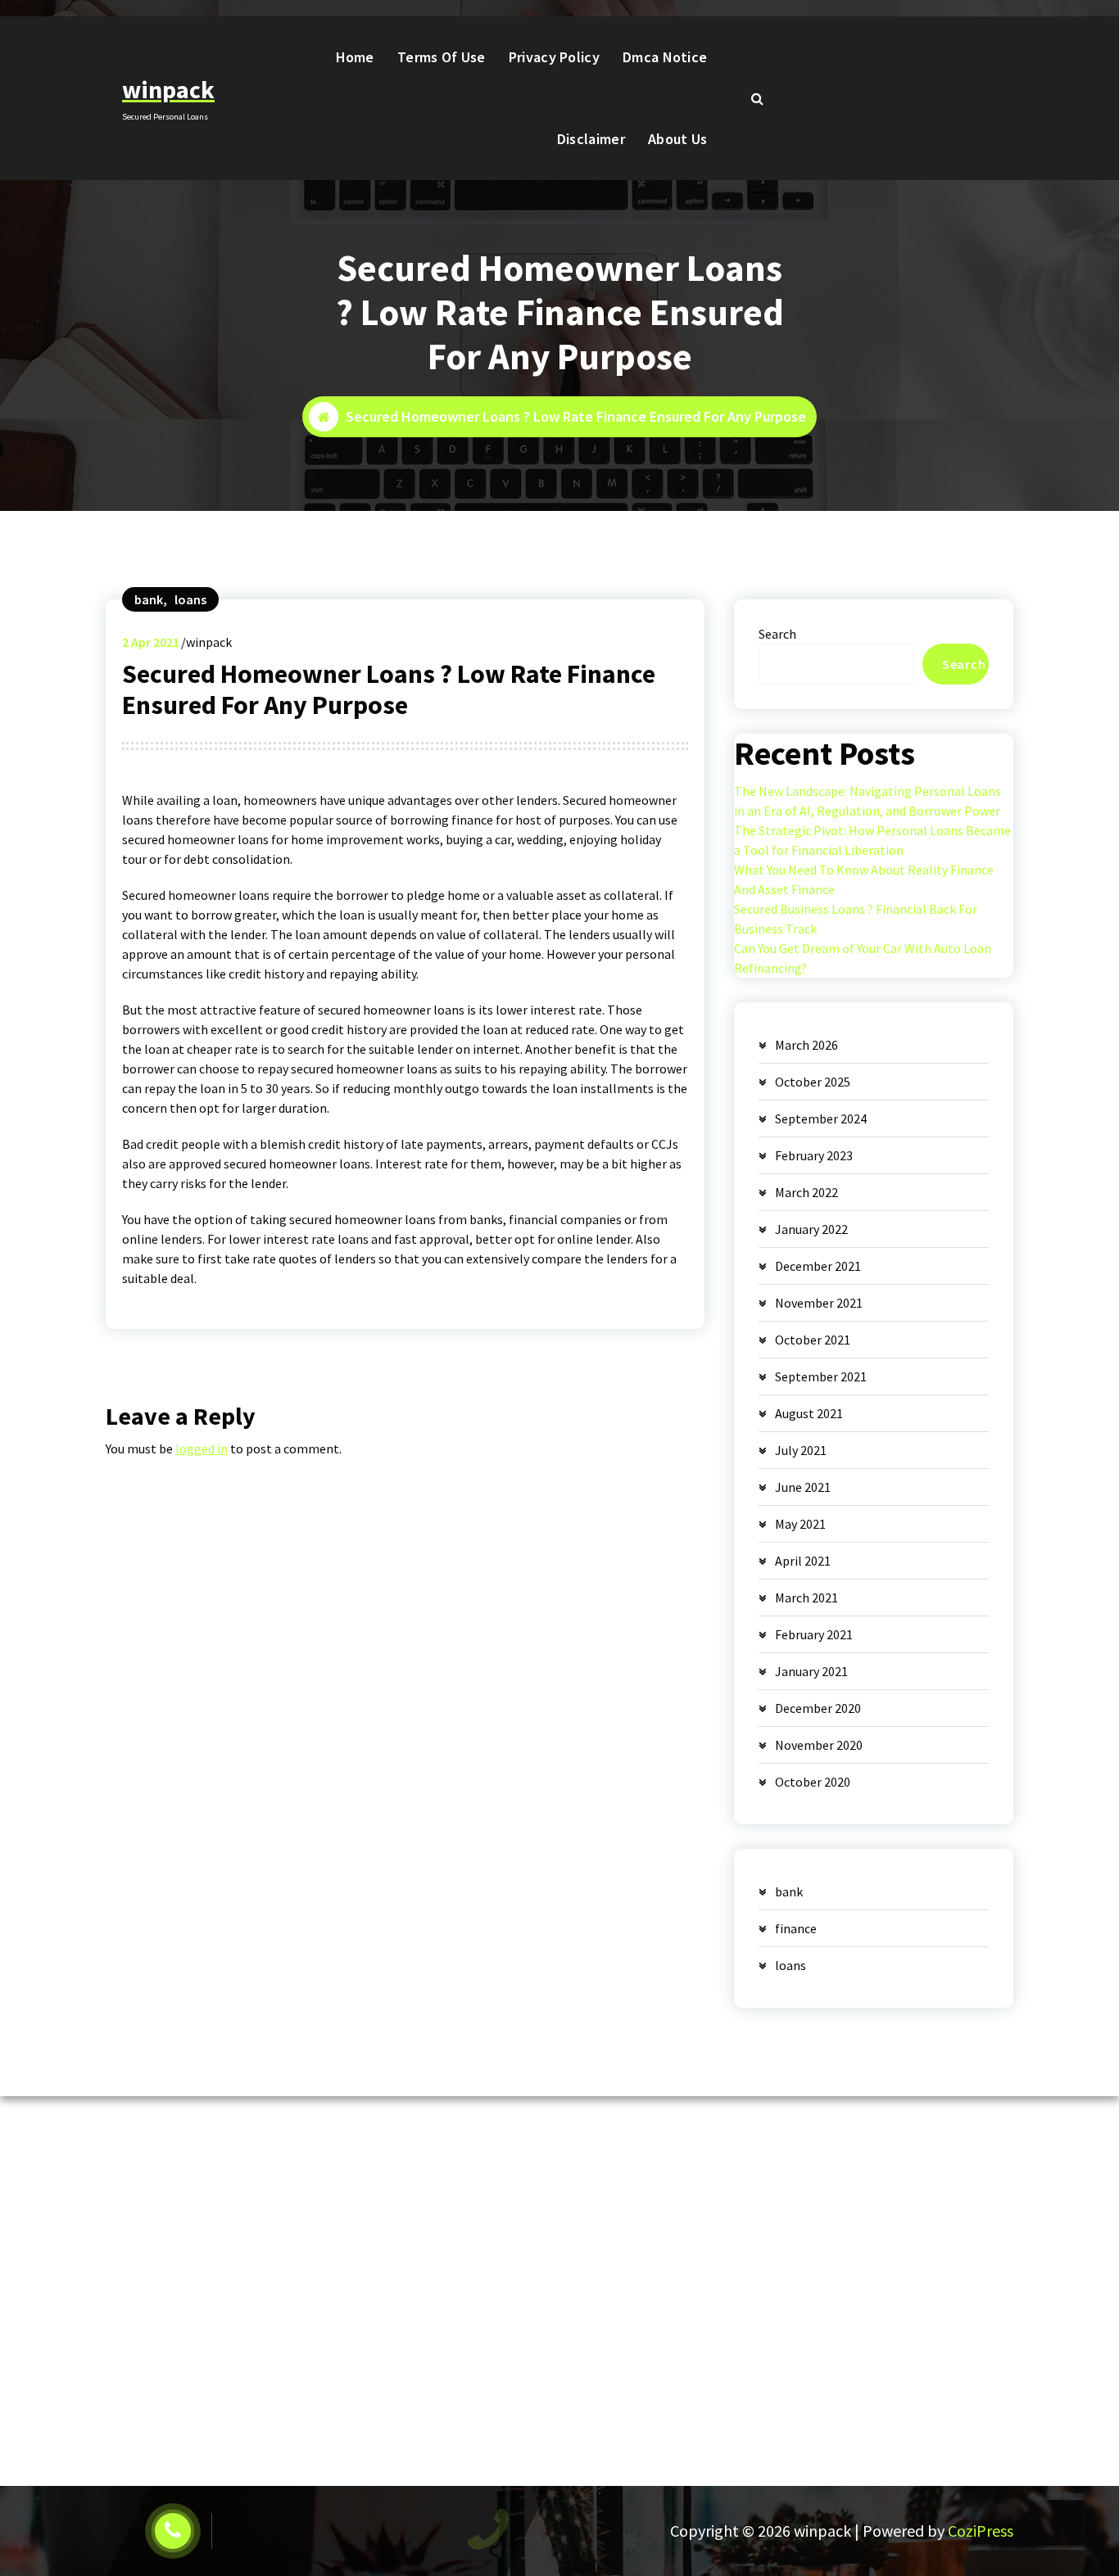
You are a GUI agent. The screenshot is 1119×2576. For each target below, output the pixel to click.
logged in (202, 1448)
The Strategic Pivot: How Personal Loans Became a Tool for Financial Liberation (872, 840)
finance (796, 1928)
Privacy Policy (554, 57)
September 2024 (821, 1119)
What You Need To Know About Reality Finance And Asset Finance (864, 879)
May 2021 (800, 1524)
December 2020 (818, 1708)
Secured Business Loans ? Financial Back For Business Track (856, 919)
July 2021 (801, 1450)
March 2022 (806, 1192)
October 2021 (813, 1340)
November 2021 (819, 1303)
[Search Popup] (757, 98)
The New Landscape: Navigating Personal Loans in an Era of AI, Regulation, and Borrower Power (868, 801)
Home (355, 57)
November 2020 (819, 1745)
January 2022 (811, 1229)
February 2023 (814, 1155)
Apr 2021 (151, 642)
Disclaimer (591, 139)
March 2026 (806, 1045)
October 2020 (813, 1782)
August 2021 (809, 1413)
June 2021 (803, 1487)
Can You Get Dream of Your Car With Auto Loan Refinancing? (863, 958)
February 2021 (814, 1634)
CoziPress (981, 2531)
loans (190, 599)
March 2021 (806, 1598)
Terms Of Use (442, 57)
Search (777, 634)
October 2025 (813, 1082)
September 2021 (821, 1376)
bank (149, 599)
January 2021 (811, 1671)
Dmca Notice (665, 57)
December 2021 (818, 1266)
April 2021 (803, 1561)
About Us (677, 139)
